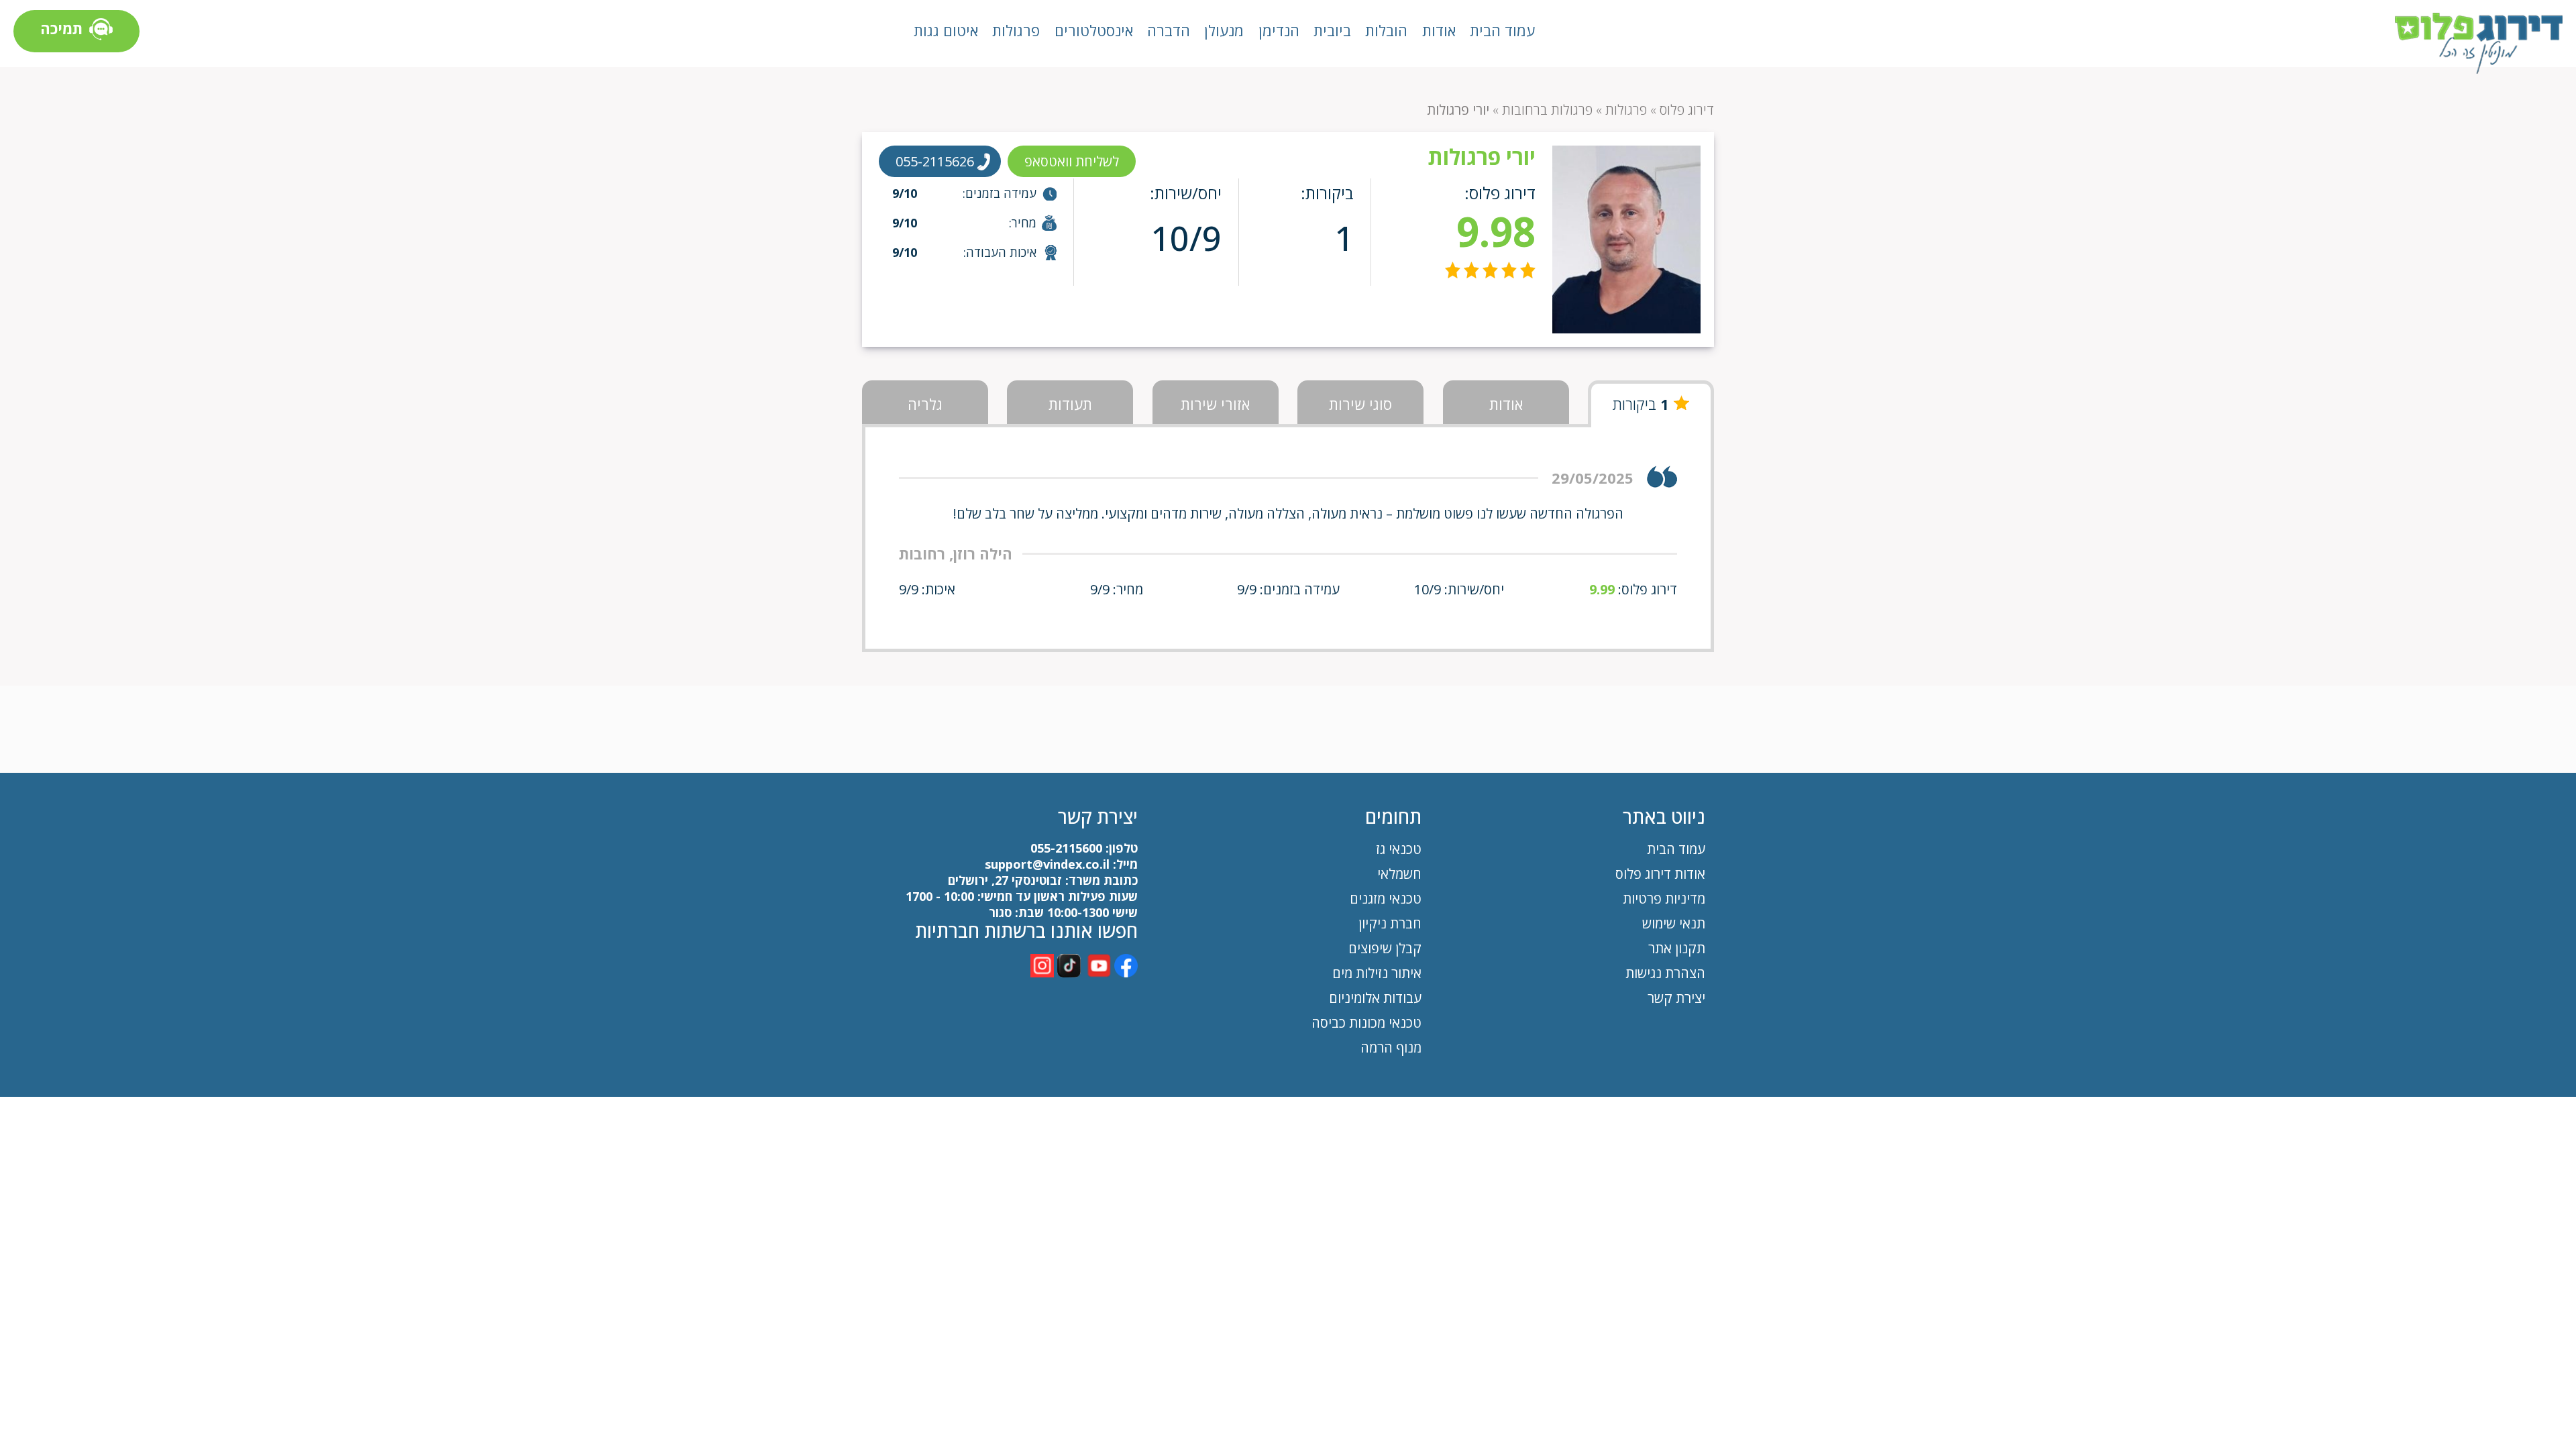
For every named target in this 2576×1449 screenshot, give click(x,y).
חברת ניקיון (1390, 923)
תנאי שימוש (1674, 923)
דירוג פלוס (1687, 110)
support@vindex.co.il (1045, 864)
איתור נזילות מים (1377, 973)
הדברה (1169, 30)
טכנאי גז (1399, 849)
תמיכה (61, 28)
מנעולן (1224, 30)
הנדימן (1279, 30)
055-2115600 (1066, 848)
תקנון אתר (1675, 948)
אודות (1439, 30)
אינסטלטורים (1094, 30)
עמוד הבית (1502, 30)
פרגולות (1016, 30)
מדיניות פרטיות (1664, 899)
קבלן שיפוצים (1385, 948)
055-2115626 (935, 161)
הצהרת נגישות (1665, 973)
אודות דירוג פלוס (1660, 874)
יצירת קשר (1676, 998)
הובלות (1386, 30)
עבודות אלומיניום (1375, 998)
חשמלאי (1399, 874)
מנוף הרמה (1391, 1048)
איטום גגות (946, 30)
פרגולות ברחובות (1547, 110)
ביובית (1332, 30)
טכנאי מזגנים (1386, 899)
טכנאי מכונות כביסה (1366, 1023)
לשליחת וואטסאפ (1072, 161)
